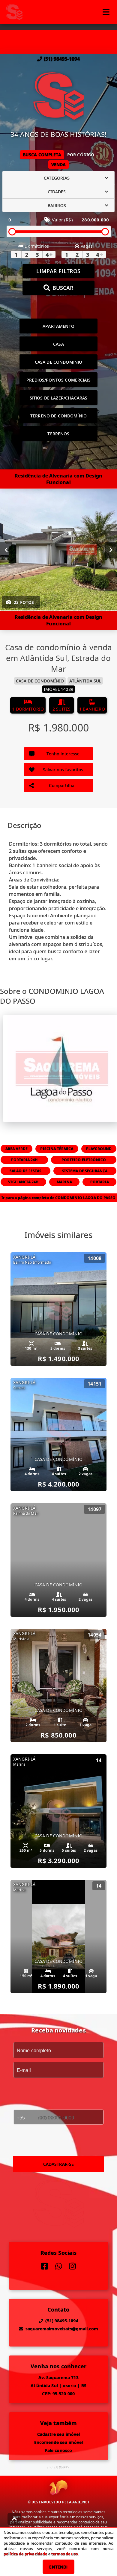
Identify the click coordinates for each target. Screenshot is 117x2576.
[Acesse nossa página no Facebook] (45, 2266)
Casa (58, 344)
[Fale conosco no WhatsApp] (59, 2266)
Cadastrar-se (59, 2164)
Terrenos (58, 434)
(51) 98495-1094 (62, 59)
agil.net (81, 2502)
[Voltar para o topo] (14, 2519)
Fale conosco (59, 2450)
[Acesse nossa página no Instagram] (72, 2266)
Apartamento (58, 326)
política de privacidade (25, 2554)
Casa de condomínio (59, 362)
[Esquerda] (6, 550)
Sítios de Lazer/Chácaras (59, 398)
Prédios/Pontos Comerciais (58, 380)
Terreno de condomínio (58, 416)
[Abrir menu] (106, 12)
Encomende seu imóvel (59, 2442)
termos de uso (65, 2554)
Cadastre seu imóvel (59, 2434)
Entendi (58, 2567)
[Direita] (111, 550)
